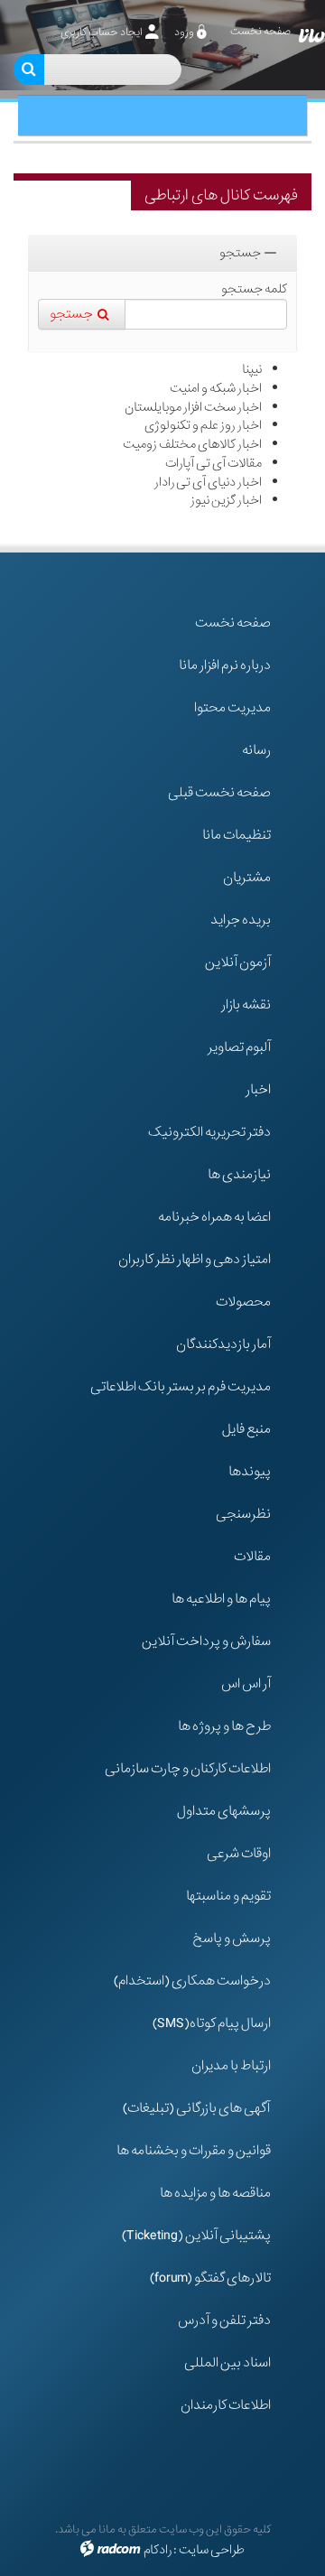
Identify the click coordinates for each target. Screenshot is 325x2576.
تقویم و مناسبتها (228, 1896)
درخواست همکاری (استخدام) (192, 1981)
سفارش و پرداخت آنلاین (206, 1641)
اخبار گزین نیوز (226, 500)
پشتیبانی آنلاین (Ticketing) (196, 2236)
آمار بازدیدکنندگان (223, 1344)
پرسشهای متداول (224, 1811)
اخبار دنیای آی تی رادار (208, 482)
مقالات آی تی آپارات (214, 463)
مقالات (252, 1557)
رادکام (158, 2550)
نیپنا (252, 369)
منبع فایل (246, 1429)
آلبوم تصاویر (239, 1047)
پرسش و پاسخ (232, 1939)
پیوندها (250, 1472)
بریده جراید (241, 920)
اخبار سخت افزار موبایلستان (193, 407)
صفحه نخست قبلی (219, 793)
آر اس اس (246, 1684)
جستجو (240, 253)
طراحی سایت (212, 2550)
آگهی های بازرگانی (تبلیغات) (197, 2108)
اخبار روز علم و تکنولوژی (203, 425)
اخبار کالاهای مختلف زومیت (192, 444)
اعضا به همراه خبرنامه (214, 1217)
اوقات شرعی (239, 1854)
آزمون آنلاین (238, 963)
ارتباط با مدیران (231, 2066)
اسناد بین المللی (227, 2363)
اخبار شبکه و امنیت (216, 388)
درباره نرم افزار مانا (225, 665)
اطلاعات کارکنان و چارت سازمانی (188, 1769)
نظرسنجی (243, 1514)
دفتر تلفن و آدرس (224, 2320)
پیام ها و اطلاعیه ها (221, 1599)
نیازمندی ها (239, 1175)
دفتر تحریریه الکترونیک (209, 1132)
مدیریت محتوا (232, 708)
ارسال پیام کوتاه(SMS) (212, 2023)
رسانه (256, 750)
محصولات (243, 1302)
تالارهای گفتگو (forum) (210, 2278)
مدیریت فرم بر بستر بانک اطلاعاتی (181, 1387)
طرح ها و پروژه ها (224, 1726)
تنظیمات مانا (237, 835)
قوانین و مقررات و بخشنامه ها (194, 2151)
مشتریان (247, 878)
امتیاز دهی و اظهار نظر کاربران (195, 1260)
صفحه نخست (233, 623)
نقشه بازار (246, 1005)
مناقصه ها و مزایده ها (215, 2193)
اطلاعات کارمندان (226, 2405)
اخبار (258, 1090)
